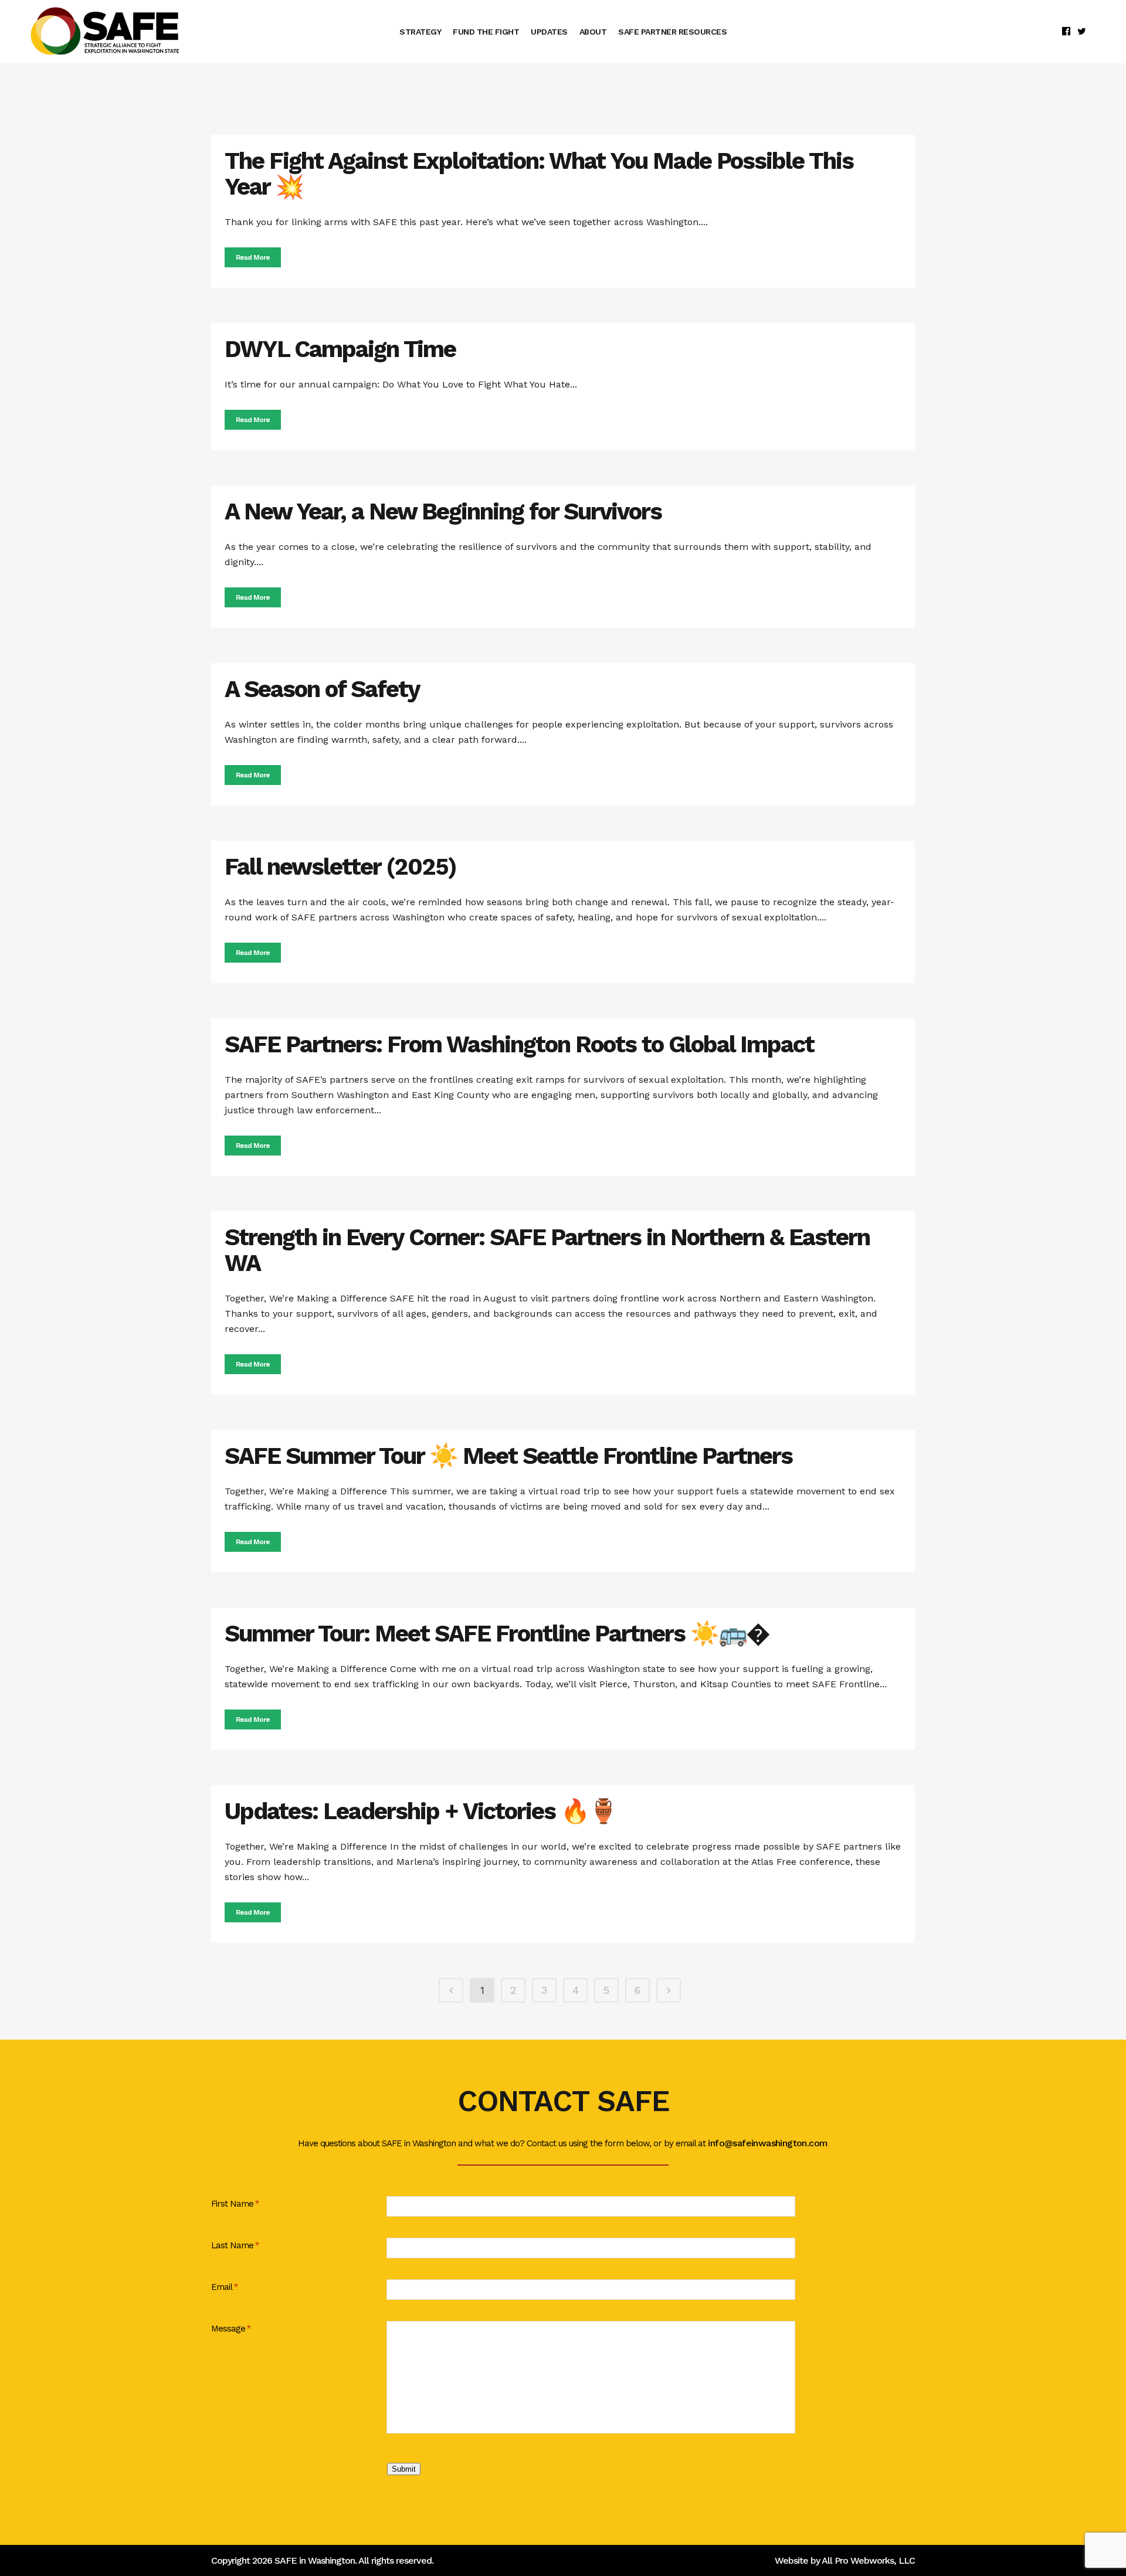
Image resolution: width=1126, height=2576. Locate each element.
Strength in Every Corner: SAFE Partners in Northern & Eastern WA (547, 1250)
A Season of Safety (322, 689)
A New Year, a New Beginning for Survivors (443, 512)
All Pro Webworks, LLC (868, 2560)
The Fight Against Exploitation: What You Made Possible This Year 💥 (539, 174)
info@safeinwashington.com (768, 2143)
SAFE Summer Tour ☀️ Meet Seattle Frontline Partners (508, 1456)
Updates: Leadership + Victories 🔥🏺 (421, 1811)
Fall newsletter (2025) (340, 867)
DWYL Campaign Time (340, 349)
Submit (404, 2469)
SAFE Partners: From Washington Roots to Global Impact (519, 1044)
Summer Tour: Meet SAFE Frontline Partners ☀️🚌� (497, 1634)
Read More (253, 257)
